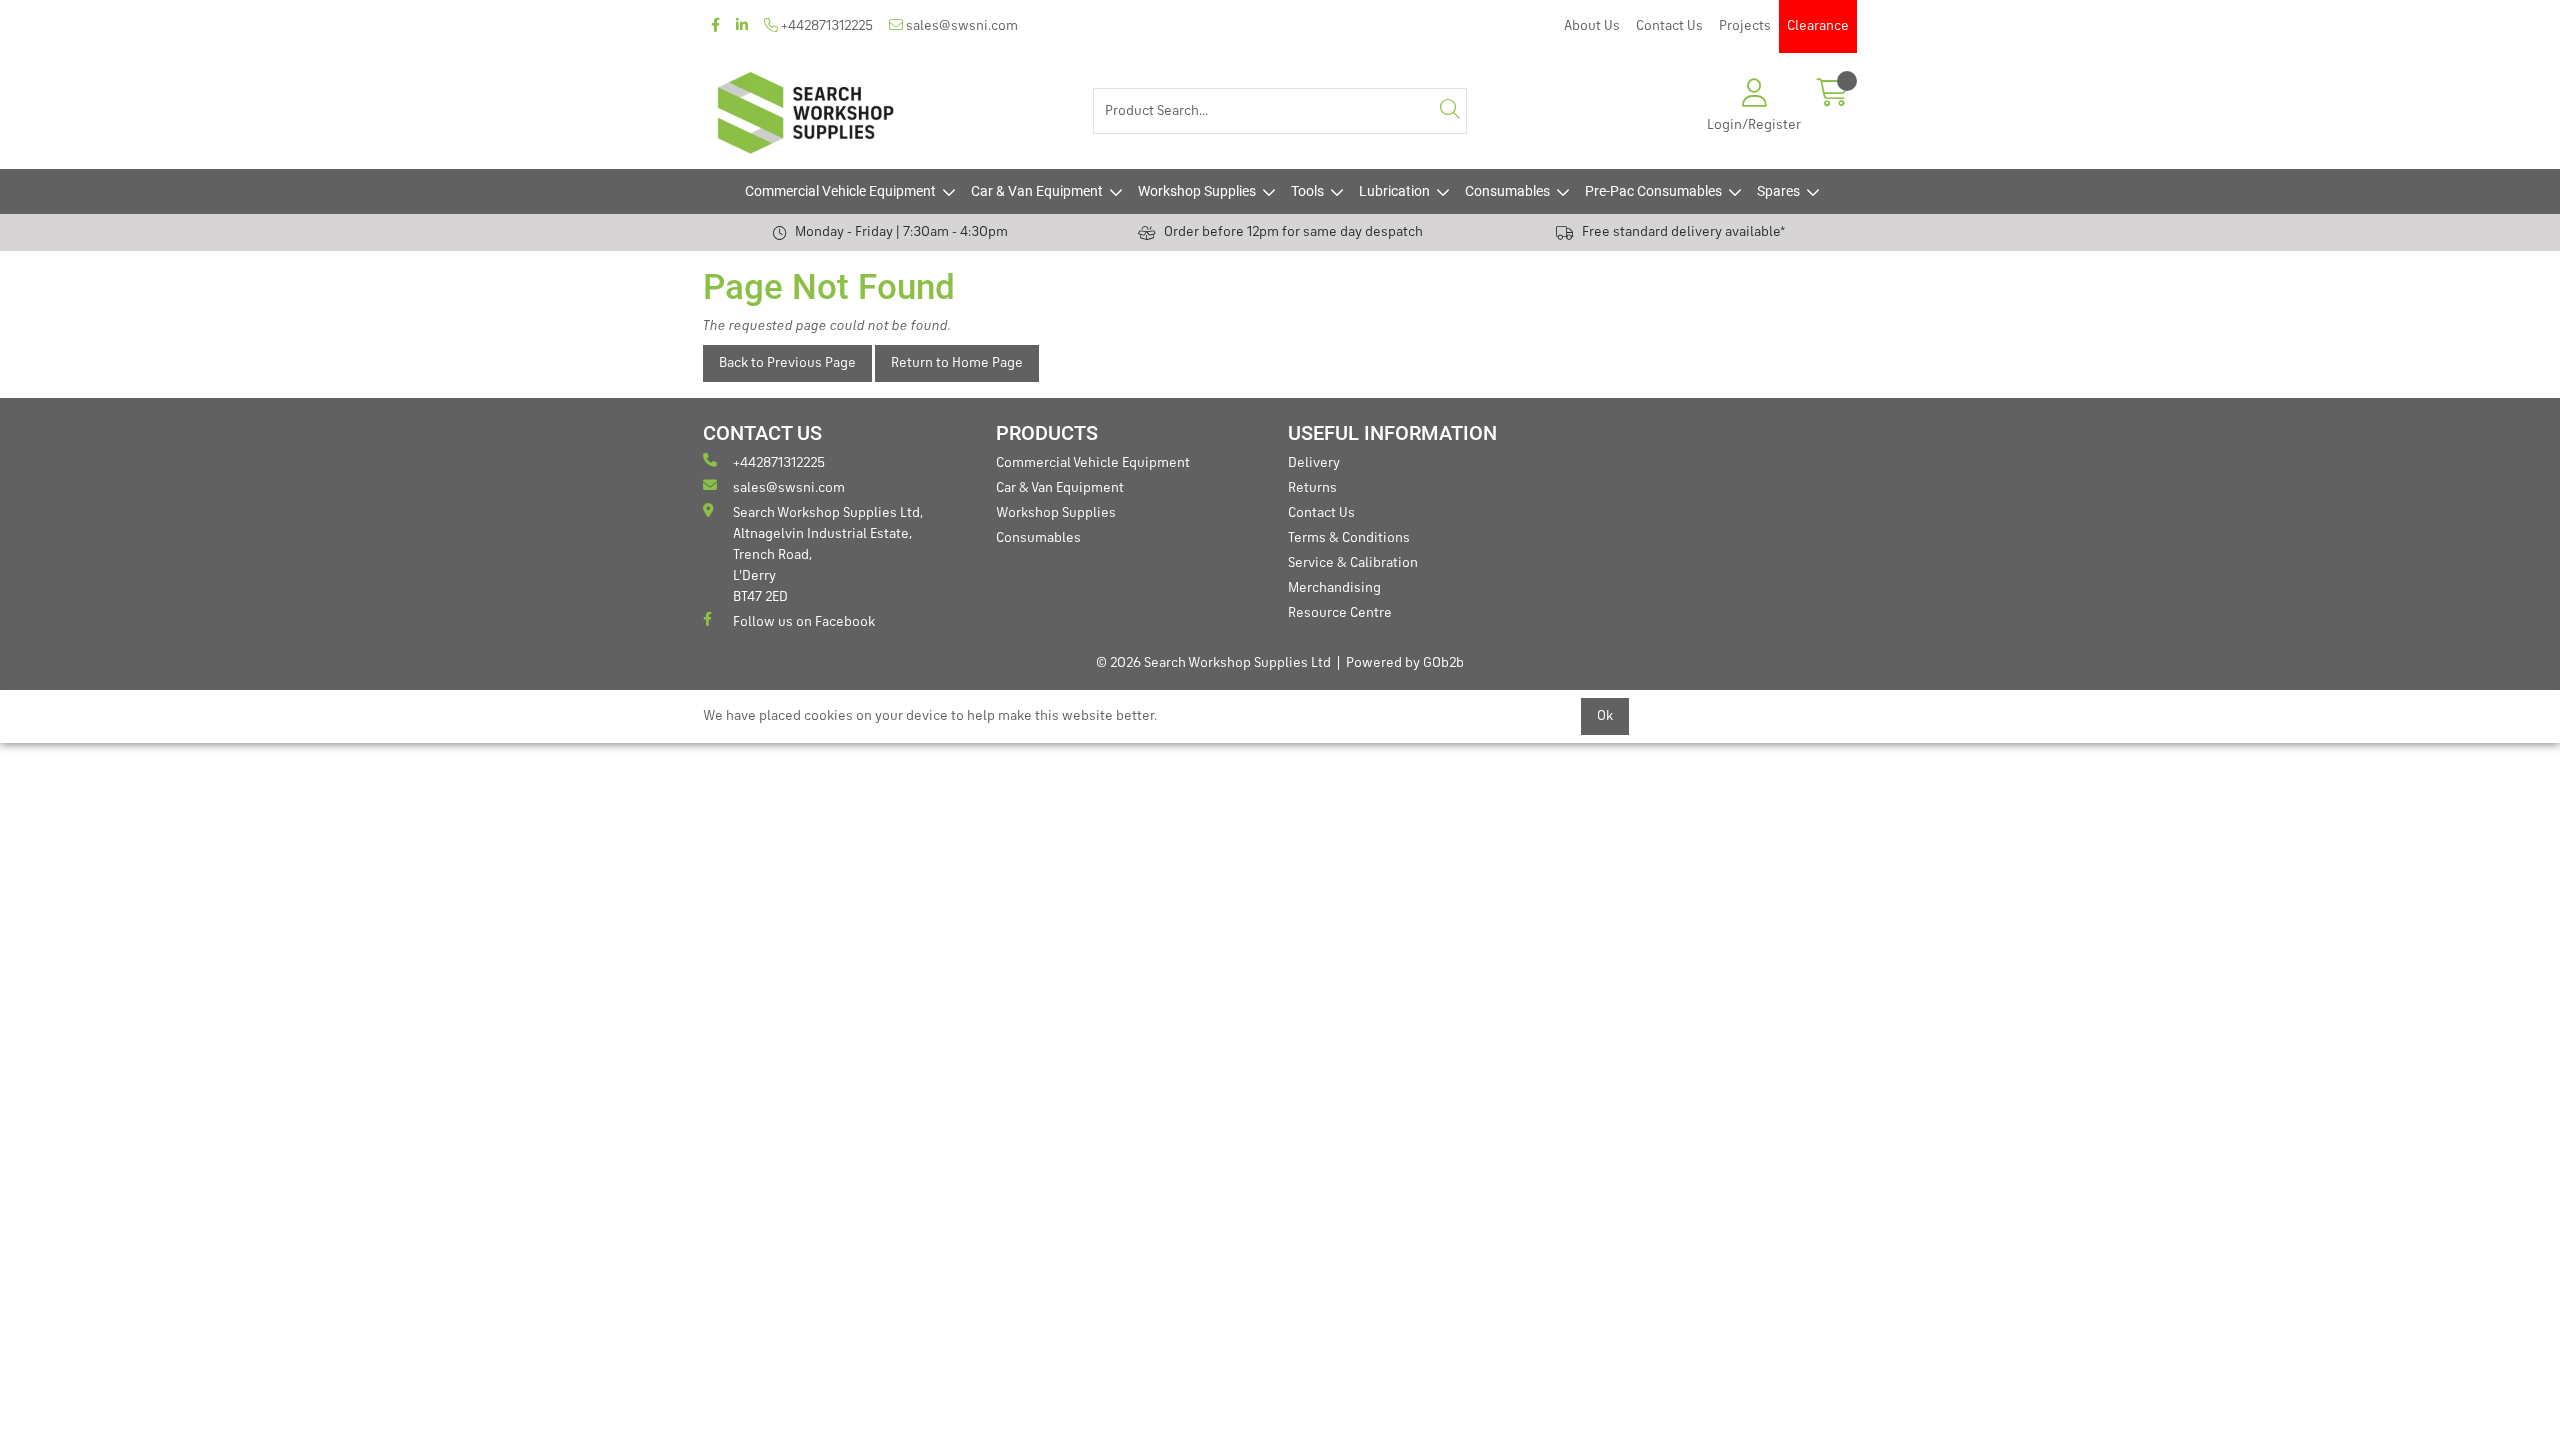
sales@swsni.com (960, 26)
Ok (1605, 716)
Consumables (1507, 191)
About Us (1592, 26)
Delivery (1314, 463)
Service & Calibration (1353, 563)
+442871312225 (825, 26)
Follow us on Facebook (804, 622)
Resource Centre (1340, 613)
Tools (1307, 191)
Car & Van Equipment (1037, 191)
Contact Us (1669, 26)
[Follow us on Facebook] (715, 26)
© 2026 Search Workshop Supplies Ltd (1213, 663)
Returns (1312, 488)
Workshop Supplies (1197, 191)
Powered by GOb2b (1405, 663)
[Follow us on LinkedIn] (742, 26)
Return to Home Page (957, 363)
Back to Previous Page (787, 363)
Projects (1745, 26)
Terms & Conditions (1349, 538)
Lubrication (1394, 191)
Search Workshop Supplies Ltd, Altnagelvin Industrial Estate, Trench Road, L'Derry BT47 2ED (828, 555)
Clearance (1818, 26)
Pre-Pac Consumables (1653, 191)
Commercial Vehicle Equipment (840, 191)
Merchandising (1334, 588)
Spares (1778, 191)
